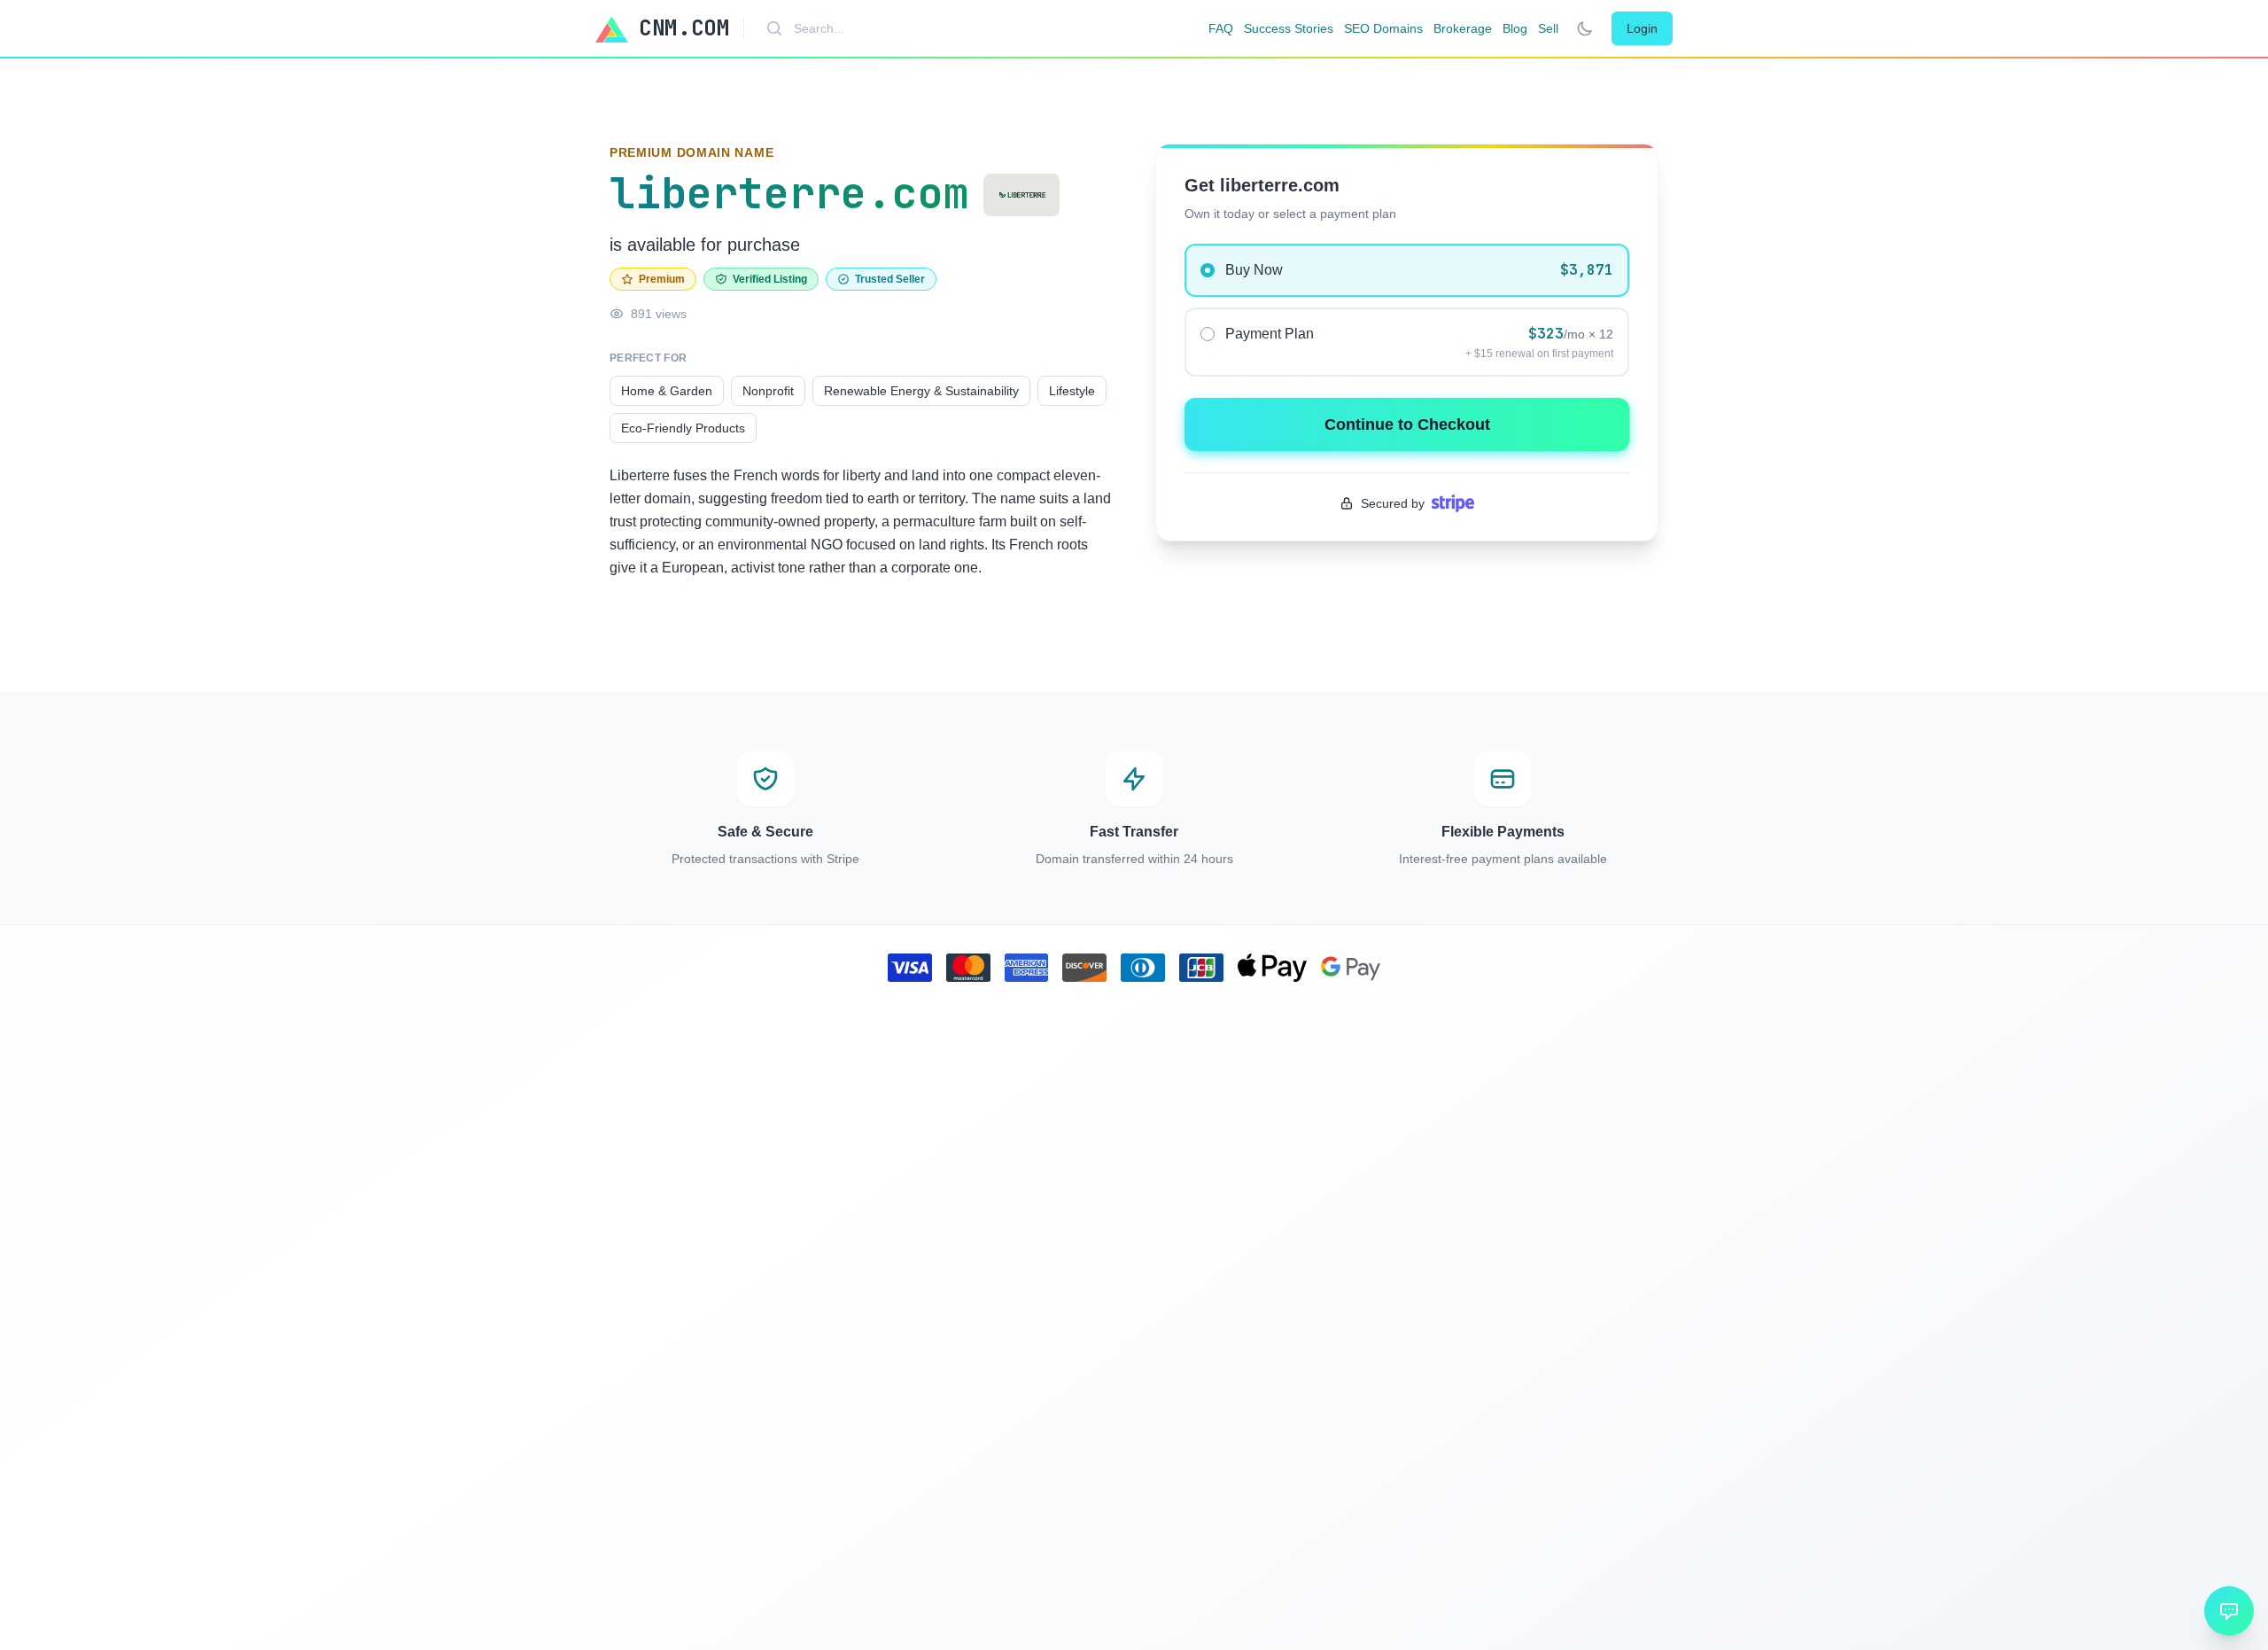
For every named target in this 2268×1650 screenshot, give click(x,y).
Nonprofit (768, 391)
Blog (1515, 28)
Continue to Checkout (1407, 424)
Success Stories (1289, 28)
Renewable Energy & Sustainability (921, 391)
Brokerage (1463, 28)
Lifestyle (1072, 391)
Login (1642, 28)
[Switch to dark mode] (1585, 28)
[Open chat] (2229, 1611)
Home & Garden (667, 391)
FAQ (1221, 28)
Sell (1548, 28)
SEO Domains (1383, 28)
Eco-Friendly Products (683, 428)
